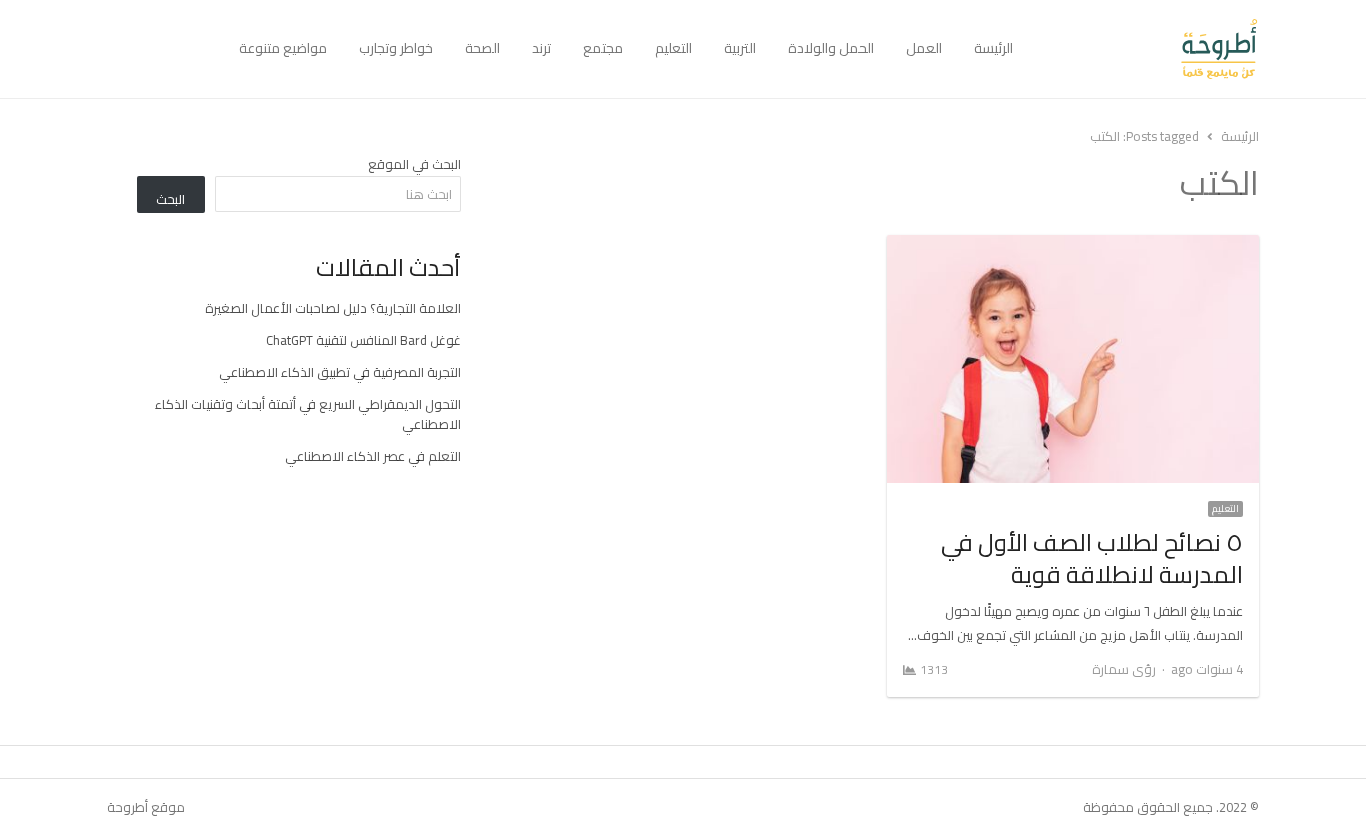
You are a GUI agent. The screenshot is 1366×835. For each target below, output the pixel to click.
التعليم (673, 48)
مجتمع (603, 48)
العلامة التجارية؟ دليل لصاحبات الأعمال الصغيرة (333, 308)
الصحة (482, 48)
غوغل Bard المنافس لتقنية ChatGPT (363, 340)
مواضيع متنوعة (283, 48)
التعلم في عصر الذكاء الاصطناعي (373, 456)
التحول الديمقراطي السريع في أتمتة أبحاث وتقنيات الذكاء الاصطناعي (308, 414)
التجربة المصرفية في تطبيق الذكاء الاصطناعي (340, 372)
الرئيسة (993, 48)
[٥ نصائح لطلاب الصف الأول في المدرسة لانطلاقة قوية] (1073, 247)
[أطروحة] (1144, 49)
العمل (924, 48)
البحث (170, 199)
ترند (541, 48)
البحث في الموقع (414, 164)
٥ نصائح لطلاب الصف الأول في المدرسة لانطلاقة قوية (1092, 558)
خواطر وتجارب (396, 48)
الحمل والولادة (831, 48)
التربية (740, 48)
